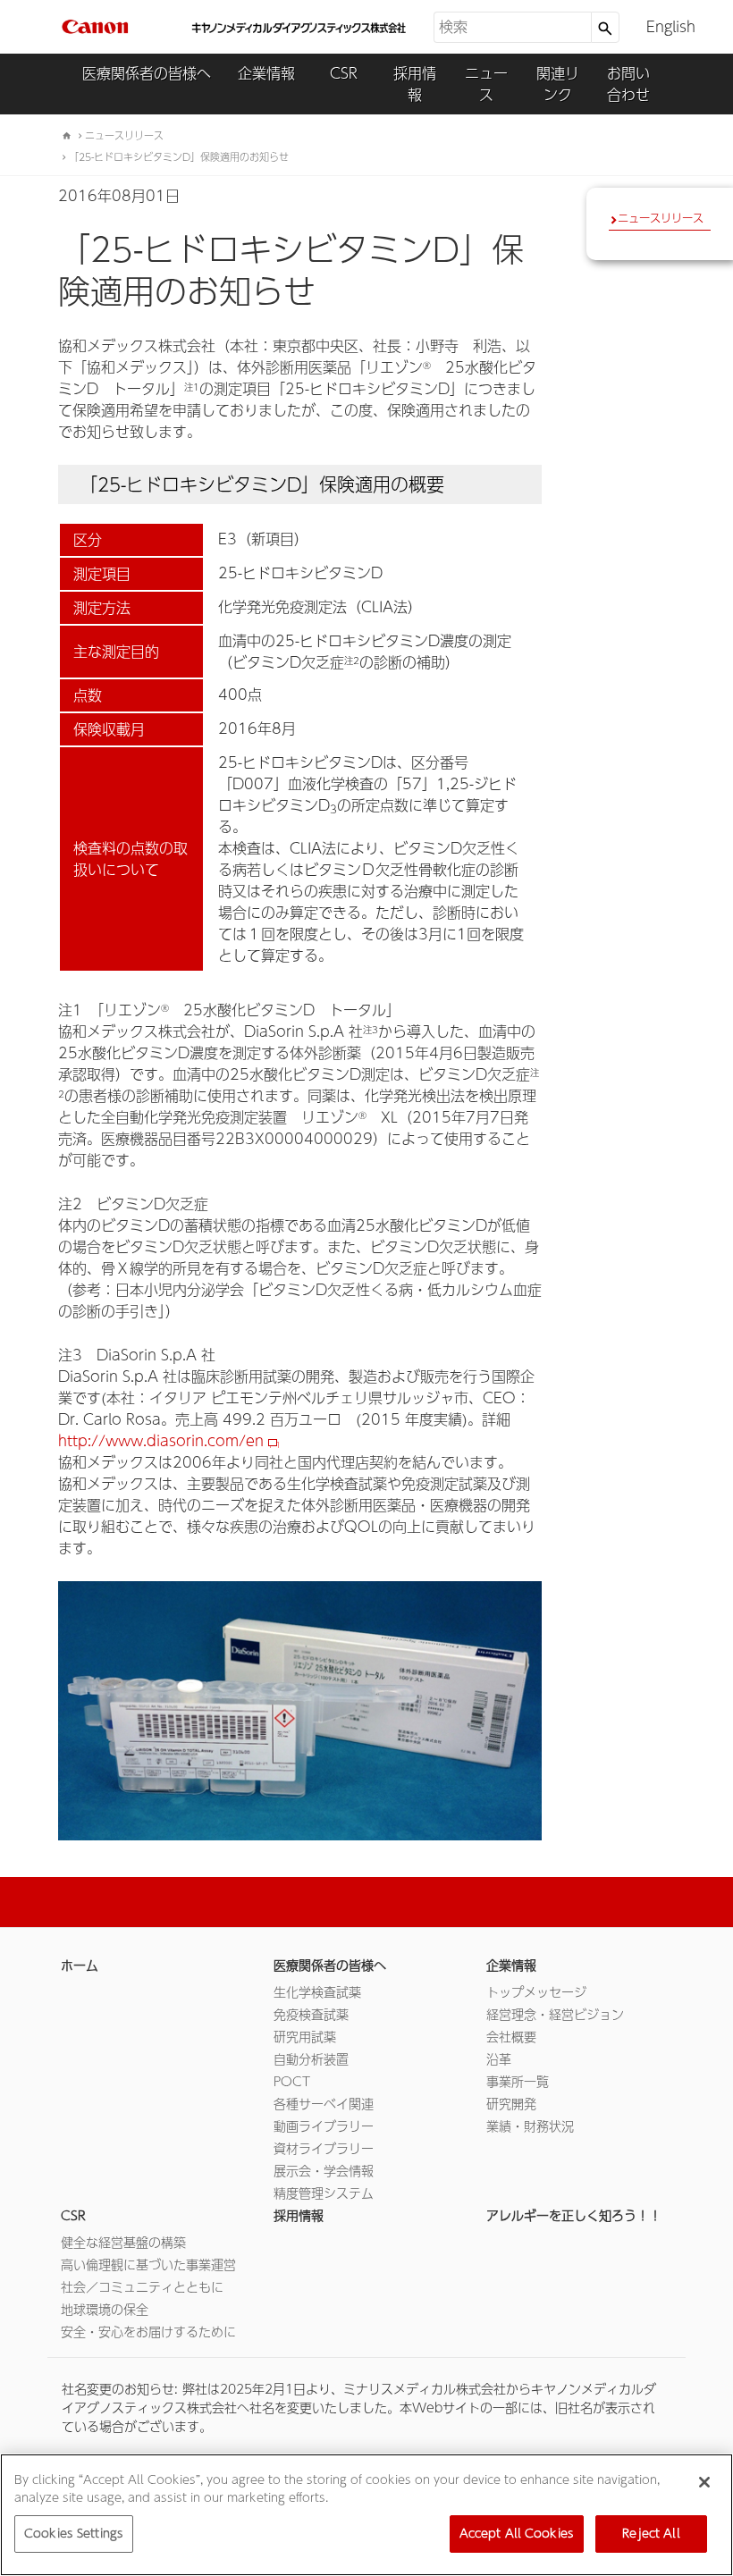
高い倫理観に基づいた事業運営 (148, 2265)
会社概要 (511, 2037)
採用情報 (415, 84)
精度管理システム (324, 2193)
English (671, 27)
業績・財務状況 (530, 2126)
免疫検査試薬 (311, 2015)
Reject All (651, 2534)
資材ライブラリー (324, 2149)
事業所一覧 (518, 2082)
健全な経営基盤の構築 (123, 2243)
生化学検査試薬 (317, 1992)
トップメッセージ (536, 1992)
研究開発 (511, 2104)
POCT (292, 2082)
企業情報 (266, 73)
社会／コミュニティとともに (142, 2287)
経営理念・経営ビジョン (555, 2015)
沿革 (499, 2059)
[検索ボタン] (605, 27)
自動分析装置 (311, 2059)
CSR (344, 73)
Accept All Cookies (517, 2534)
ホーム (80, 1966)
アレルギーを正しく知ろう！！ (574, 2216)
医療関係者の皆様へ (147, 73)
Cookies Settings (74, 2534)
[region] (366, 2515)
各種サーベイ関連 (324, 2104)
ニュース (486, 84)
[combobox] (512, 27)
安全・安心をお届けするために (148, 2332)
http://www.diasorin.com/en (161, 1441)
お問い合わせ (628, 84)
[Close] (704, 2482)
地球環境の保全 (105, 2310)
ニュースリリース (661, 218)
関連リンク (558, 84)
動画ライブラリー (324, 2126)
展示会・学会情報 (324, 2171)
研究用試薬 (305, 2037)
